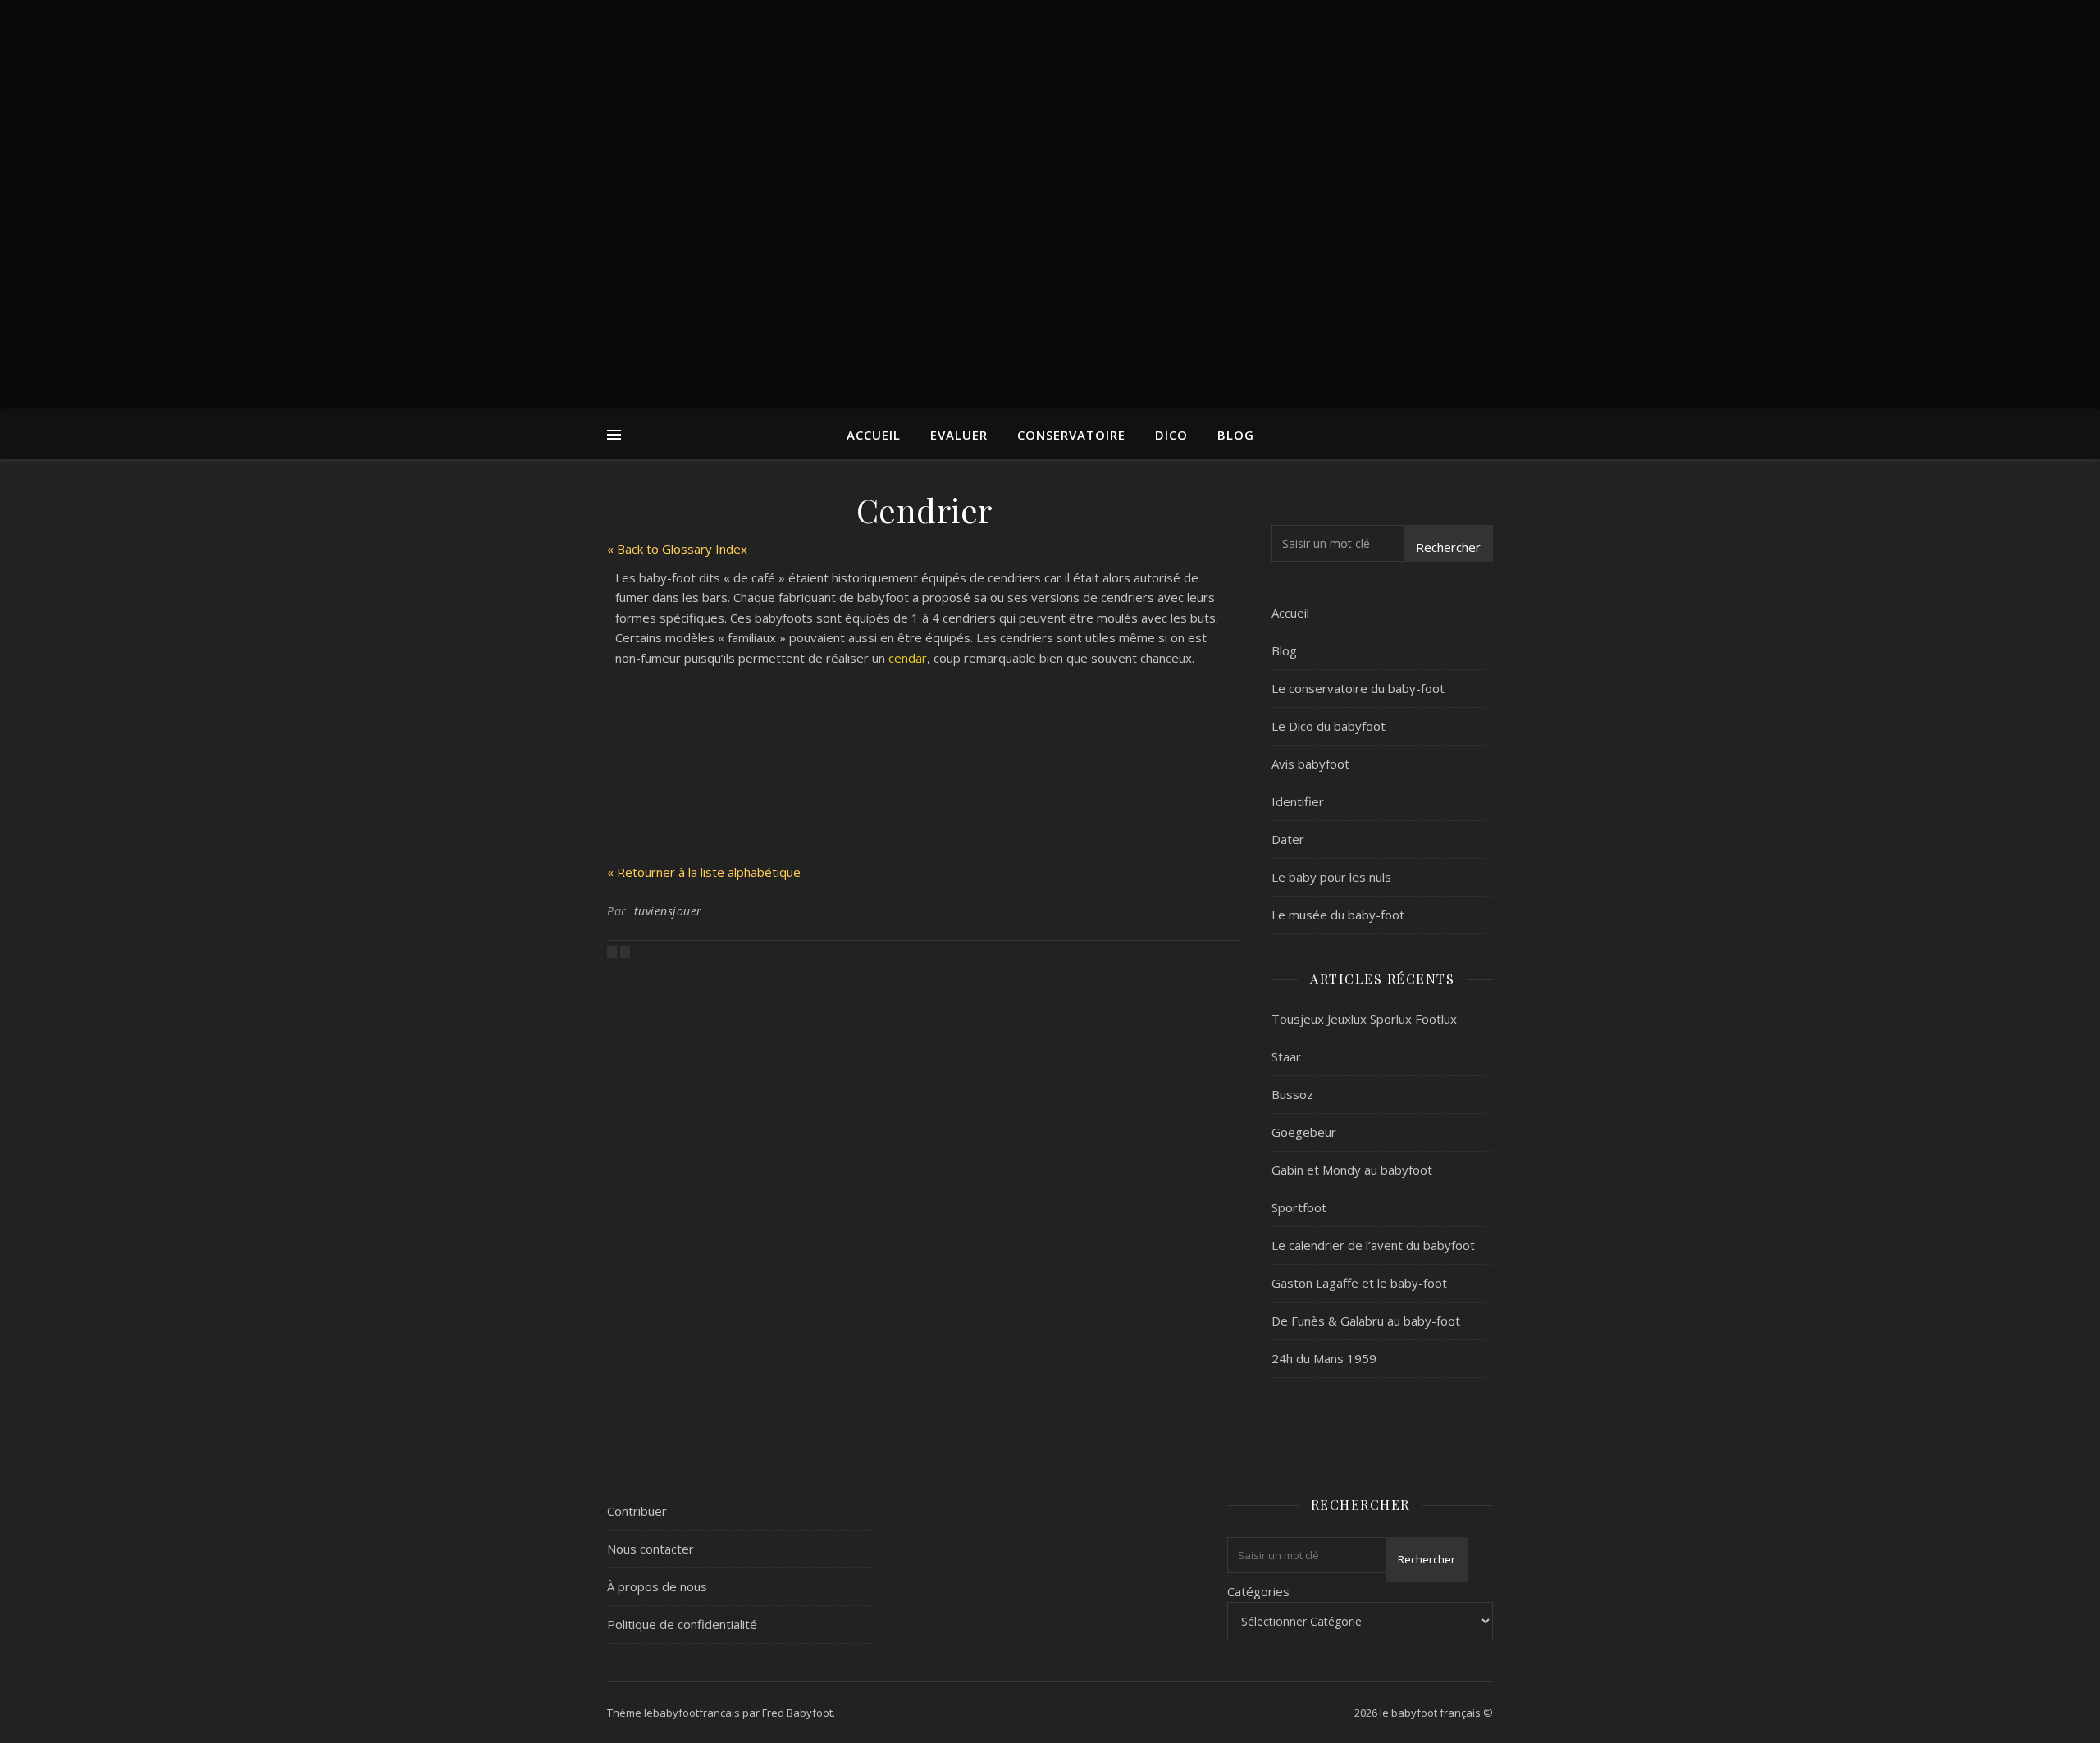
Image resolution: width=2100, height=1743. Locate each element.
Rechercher (1448, 547)
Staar (1286, 1056)
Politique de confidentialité (682, 1624)
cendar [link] (908, 658)
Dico (1171, 435)
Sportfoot (1299, 1207)
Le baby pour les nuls (1331, 877)
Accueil (874, 435)
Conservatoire (1071, 435)
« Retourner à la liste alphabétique (704, 872)
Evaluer (959, 435)
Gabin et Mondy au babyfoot (1352, 1170)
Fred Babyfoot (797, 1713)
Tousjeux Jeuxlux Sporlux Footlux (1364, 1019)
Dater (1288, 839)
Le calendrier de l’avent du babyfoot (1373, 1245)
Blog (1236, 435)
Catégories (1258, 1591)
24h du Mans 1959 (1324, 1358)
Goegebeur (1304, 1132)
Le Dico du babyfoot (1328, 726)
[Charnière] (614, 951)
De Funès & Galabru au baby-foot (1366, 1321)
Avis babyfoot (1310, 764)
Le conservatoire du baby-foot (1358, 688)
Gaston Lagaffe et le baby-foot (1359, 1283)
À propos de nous (657, 1586)
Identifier (1298, 801)
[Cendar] (625, 951)
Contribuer (637, 1511)
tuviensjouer (668, 911)
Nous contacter (651, 1549)
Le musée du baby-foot (1338, 915)
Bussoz (1292, 1094)
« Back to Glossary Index (677, 549)
